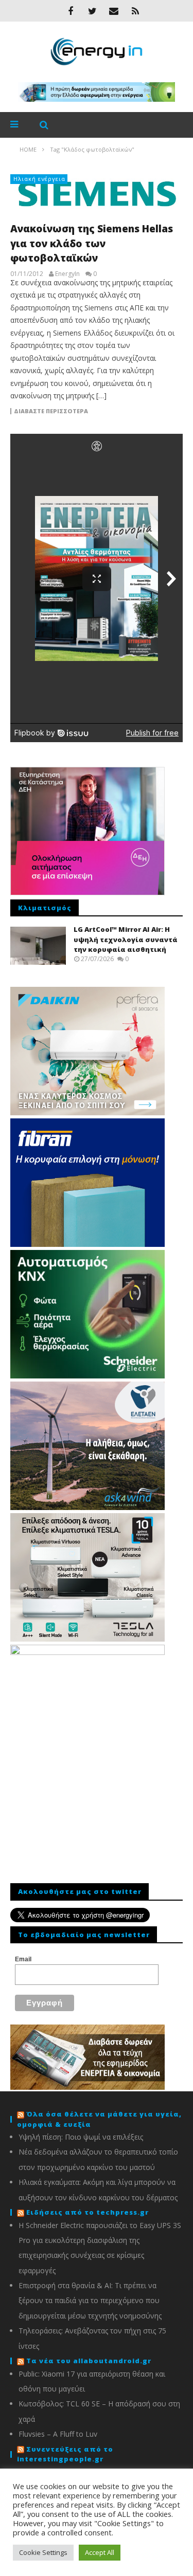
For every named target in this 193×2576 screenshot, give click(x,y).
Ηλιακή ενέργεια (39, 179)
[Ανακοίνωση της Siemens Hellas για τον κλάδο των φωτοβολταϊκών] (97, 194)
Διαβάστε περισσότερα (51, 411)
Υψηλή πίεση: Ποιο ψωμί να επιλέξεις (81, 2137)
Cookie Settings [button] (43, 2552)
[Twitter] (92, 11)
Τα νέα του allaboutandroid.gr (89, 2361)
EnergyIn (67, 274)
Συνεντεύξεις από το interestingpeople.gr (65, 2454)
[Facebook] (71, 11)
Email (23, 1959)
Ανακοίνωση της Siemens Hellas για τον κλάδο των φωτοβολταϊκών (92, 243)
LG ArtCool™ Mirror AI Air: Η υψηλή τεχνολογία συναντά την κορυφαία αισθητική (126, 939)
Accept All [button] (100, 2552)
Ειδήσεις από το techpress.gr (87, 2212)
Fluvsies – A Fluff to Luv (58, 2434)
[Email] (114, 11)
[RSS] (135, 11)
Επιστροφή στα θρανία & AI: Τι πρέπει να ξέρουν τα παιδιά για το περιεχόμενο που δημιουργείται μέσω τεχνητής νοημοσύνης (90, 2301)
